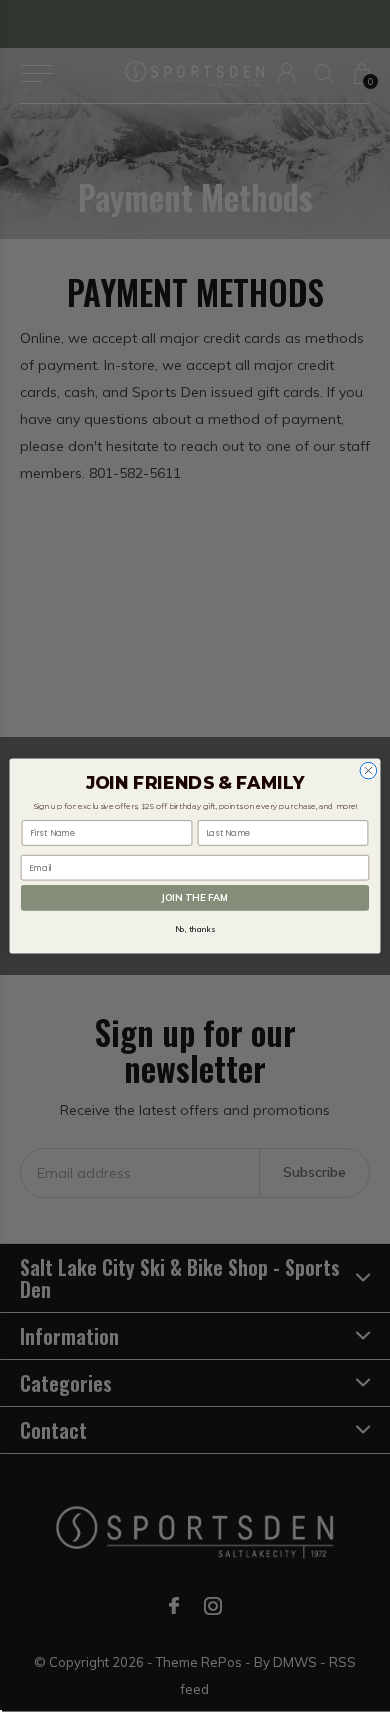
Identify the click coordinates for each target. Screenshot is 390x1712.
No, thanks (195, 930)
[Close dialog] (368, 770)
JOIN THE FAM (194, 898)
